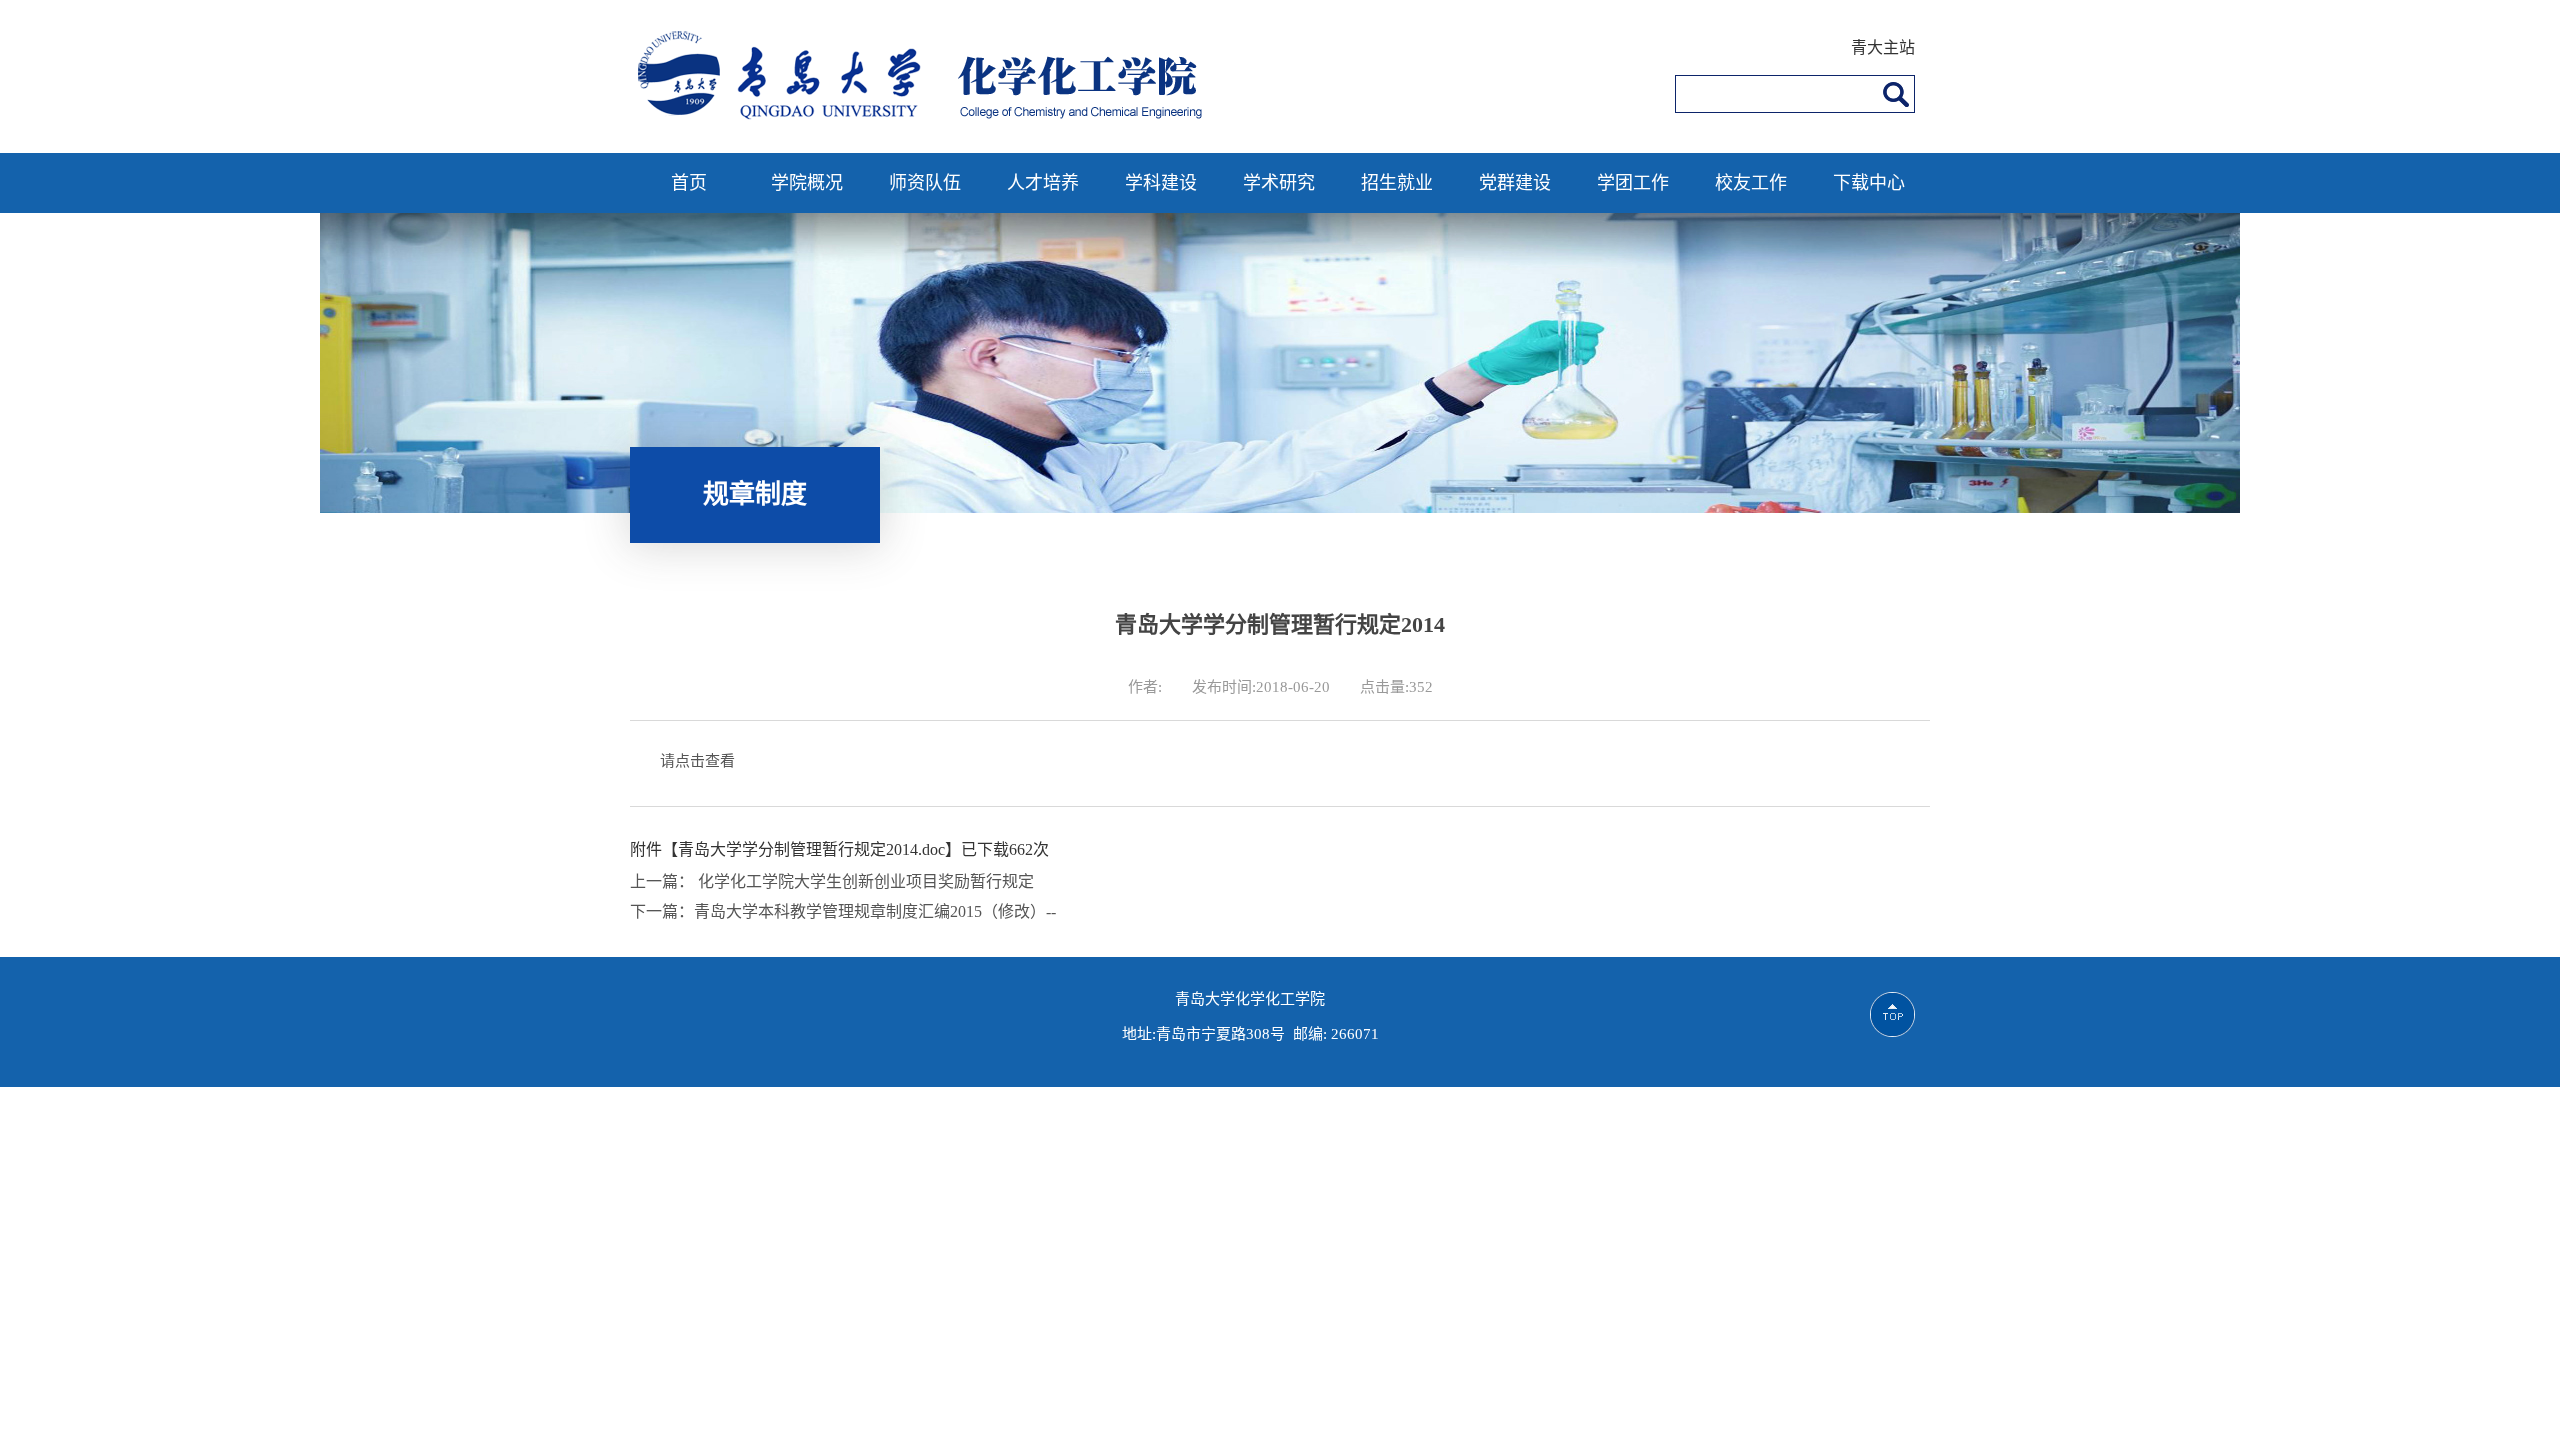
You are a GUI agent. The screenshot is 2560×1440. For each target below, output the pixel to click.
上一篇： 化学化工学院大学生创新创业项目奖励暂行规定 (832, 881)
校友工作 (1751, 183)
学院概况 (807, 183)
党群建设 (1515, 183)
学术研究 (1279, 183)
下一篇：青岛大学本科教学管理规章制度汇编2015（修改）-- (843, 911)
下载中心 (1869, 183)
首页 (689, 183)
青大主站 (1883, 47)
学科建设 (1161, 183)
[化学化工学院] (927, 116)
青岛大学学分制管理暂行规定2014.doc (811, 849)
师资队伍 (925, 183)
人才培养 (1043, 183)
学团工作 (1633, 183)
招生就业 (1397, 183)
